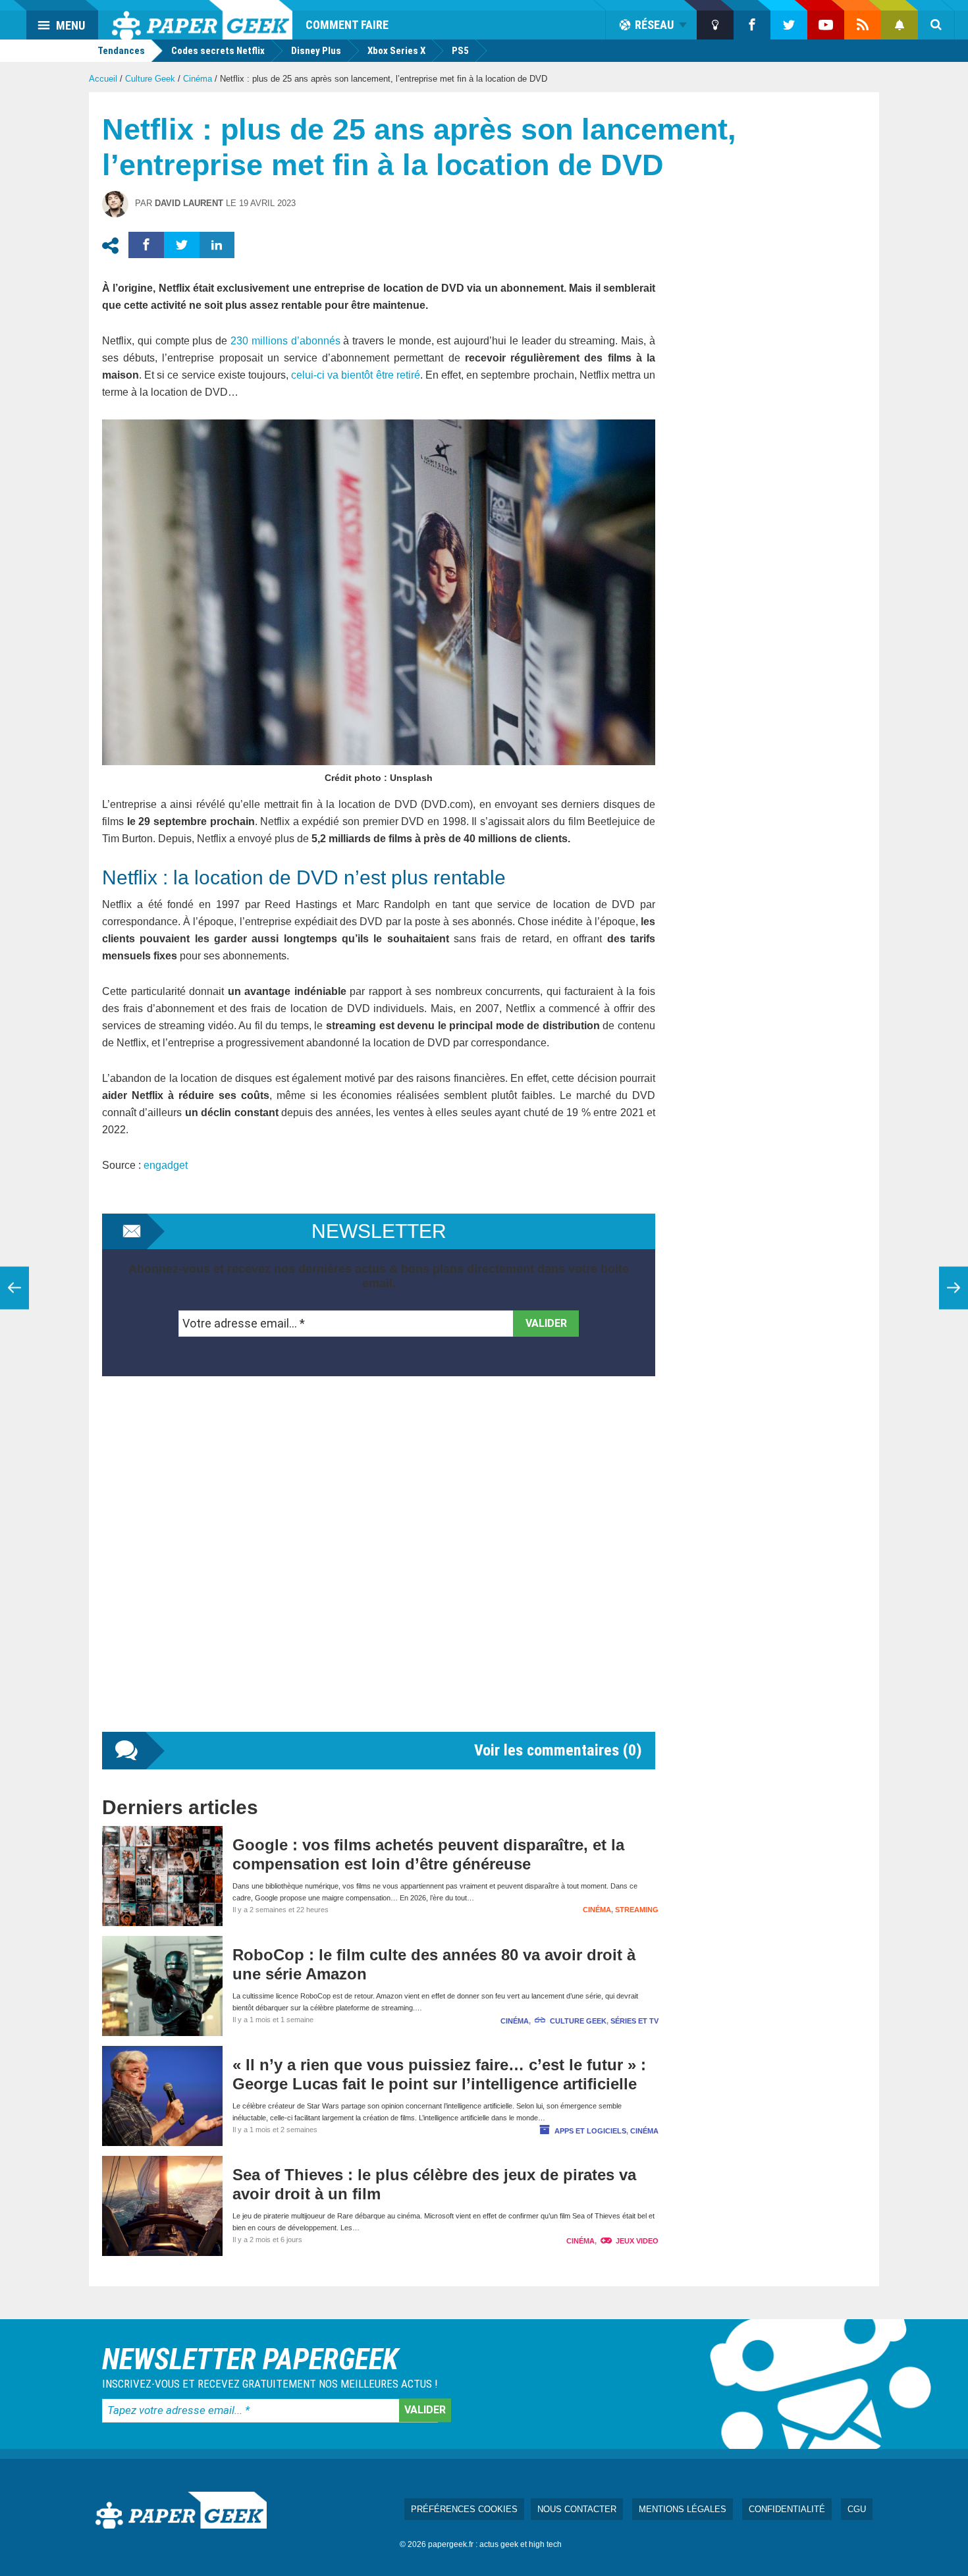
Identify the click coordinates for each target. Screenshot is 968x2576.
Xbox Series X (396, 51)
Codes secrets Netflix (218, 51)
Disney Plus (316, 51)
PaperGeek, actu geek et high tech (202, 20)
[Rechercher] (936, 25)
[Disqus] (379, 1567)
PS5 (460, 51)
